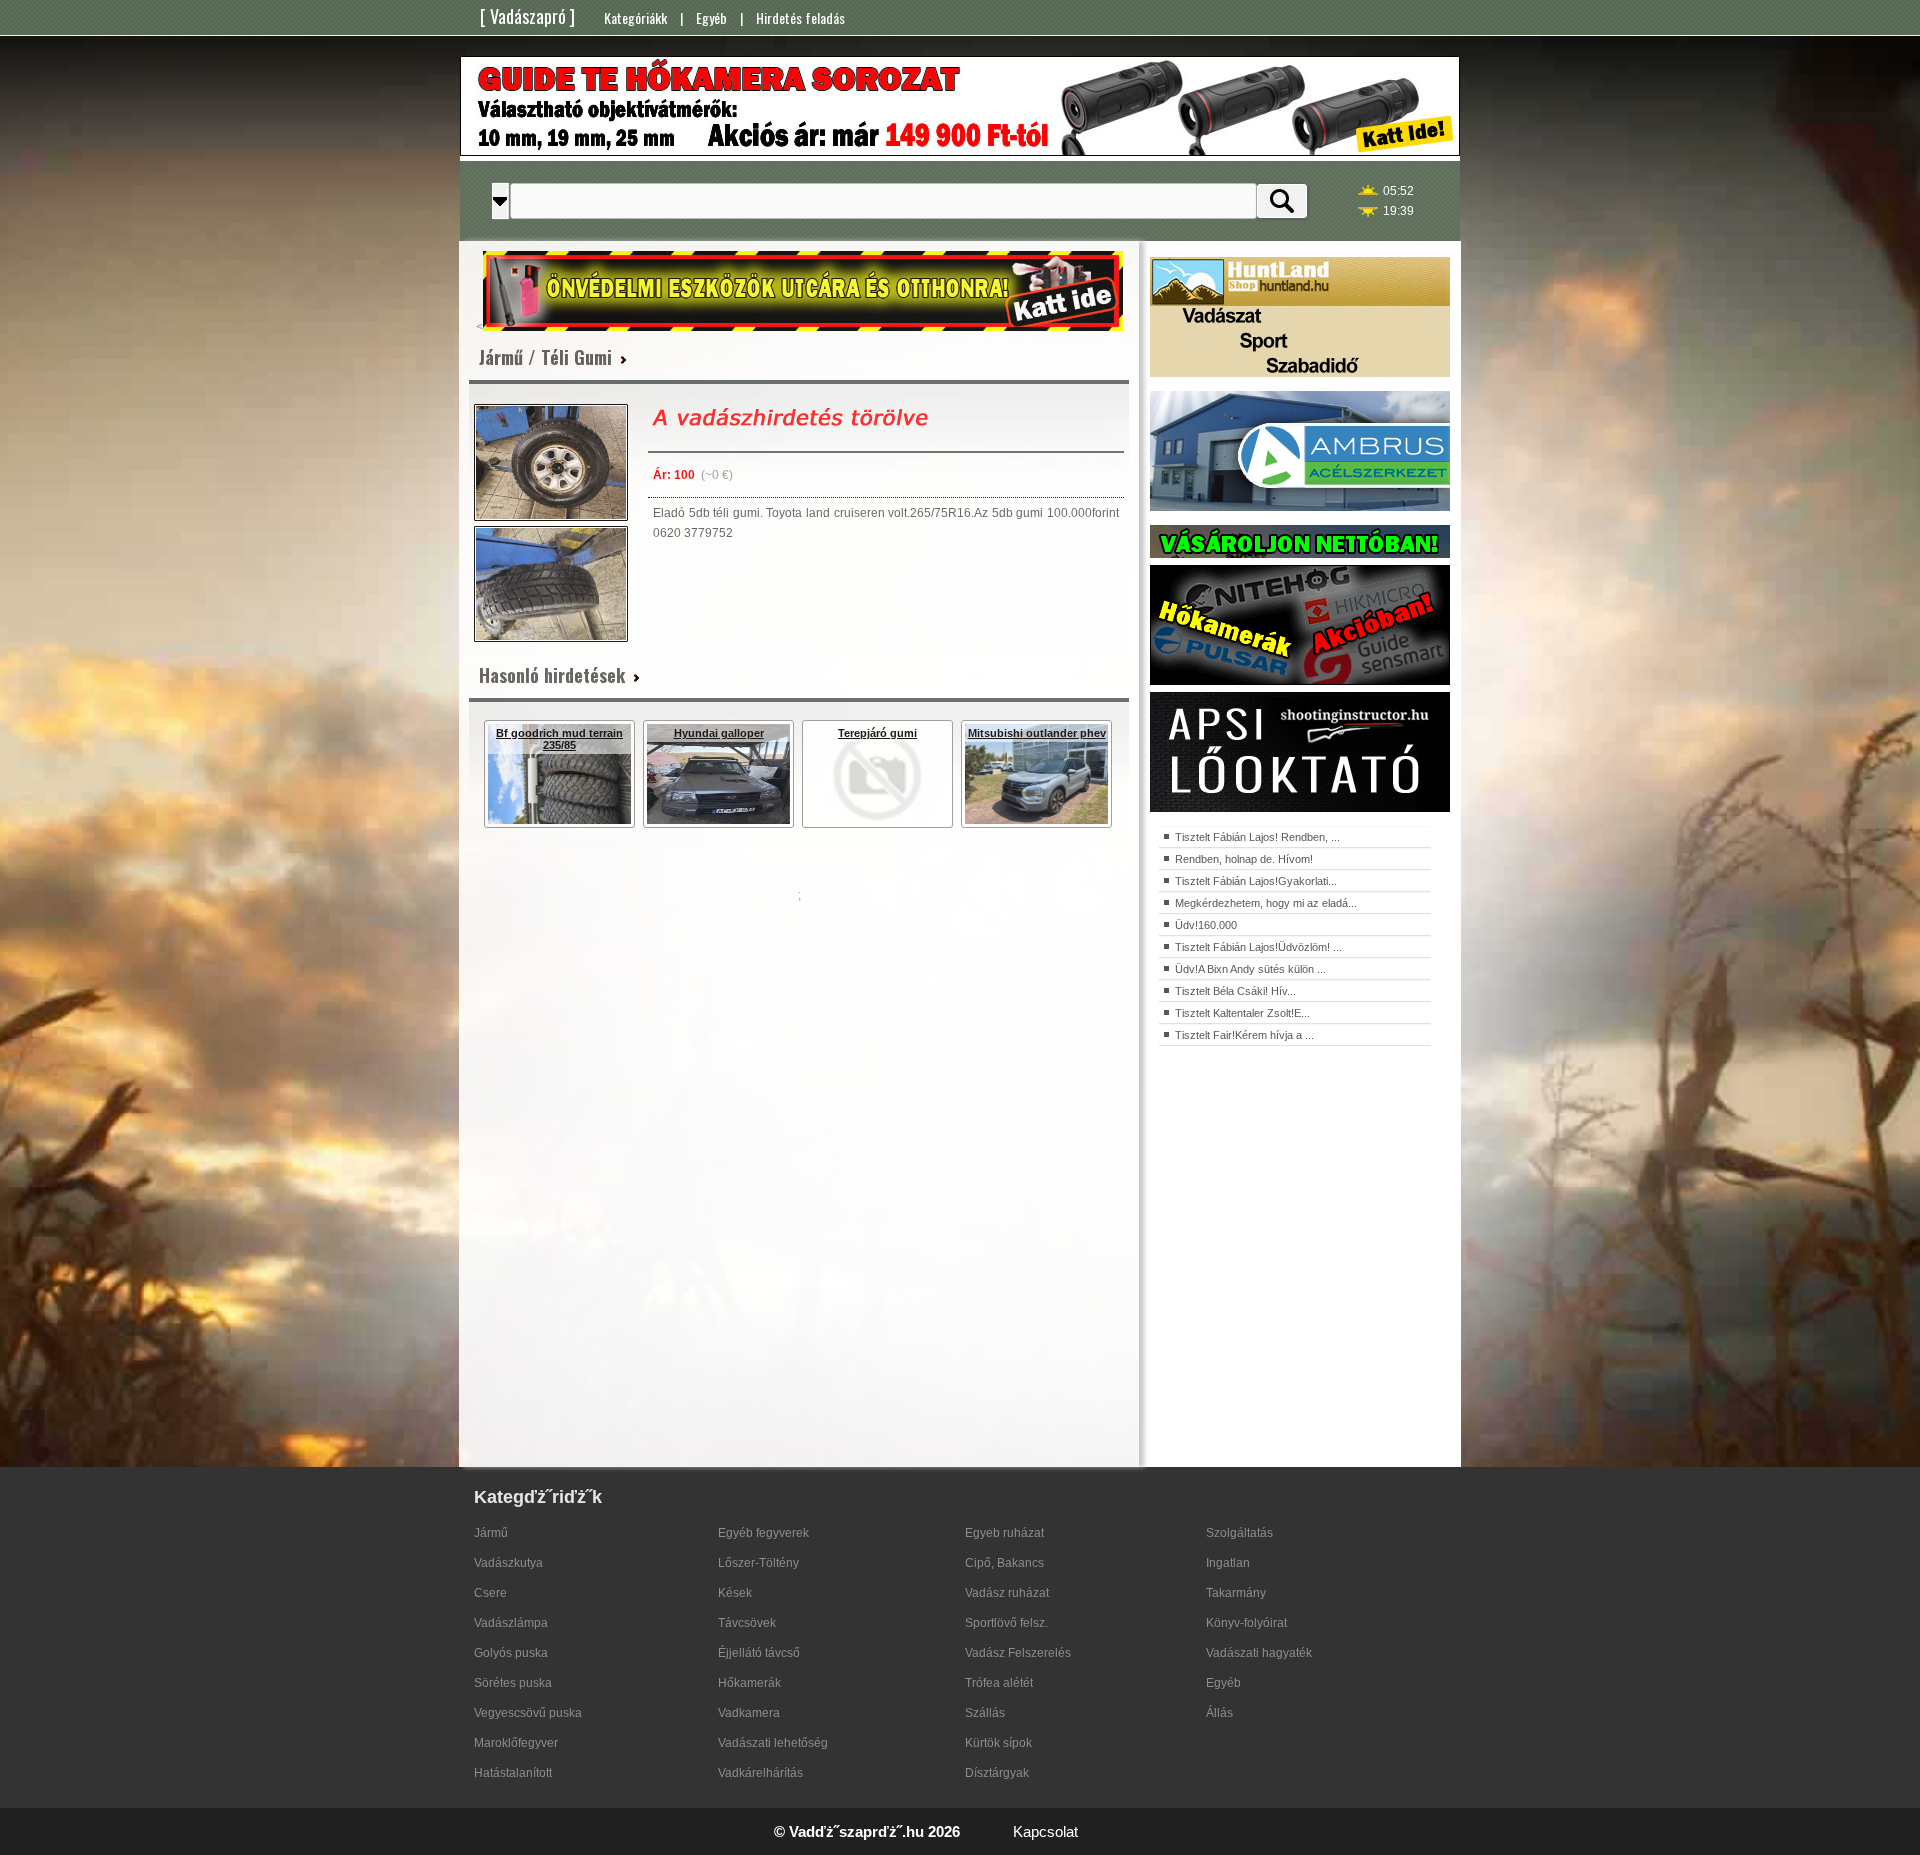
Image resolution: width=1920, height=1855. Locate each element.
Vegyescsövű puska (528, 1713)
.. (1134, 1833)
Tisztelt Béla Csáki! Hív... (1235, 991)
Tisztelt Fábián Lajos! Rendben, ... (1257, 837)
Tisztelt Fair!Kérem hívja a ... (1244, 1035)
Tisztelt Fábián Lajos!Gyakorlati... (1256, 881)
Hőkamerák (749, 1683)
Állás (1219, 1713)
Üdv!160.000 (1206, 925)
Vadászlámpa (511, 1623)
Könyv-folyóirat (1246, 1623)
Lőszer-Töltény (758, 1563)
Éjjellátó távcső (759, 1653)
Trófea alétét (999, 1683)
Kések (735, 1593)
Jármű (491, 1533)
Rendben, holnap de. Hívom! (1244, 859)
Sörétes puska (513, 1683)
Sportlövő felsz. (1006, 1623)
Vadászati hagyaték (1259, 1653)
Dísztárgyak (997, 1773)
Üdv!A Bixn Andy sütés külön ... (1250, 969)
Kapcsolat (1045, 1831)
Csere (490, 1593)
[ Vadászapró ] (527, 16)
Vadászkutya (508, 1563)
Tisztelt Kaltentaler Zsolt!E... (1242, 1013)
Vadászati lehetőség (773, 1743)
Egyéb (711, 17)
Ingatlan (1228, 1563)
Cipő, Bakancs (1004, 1563)
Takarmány (1236, 1593)
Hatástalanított (513, 1773)
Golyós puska (511, 1653)
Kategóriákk (635, 17)
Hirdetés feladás (800, 17)
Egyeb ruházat (1004, 1533)
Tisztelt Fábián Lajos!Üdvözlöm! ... (1258, 947)
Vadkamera (749, 1713)
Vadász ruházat (1007, 1593)
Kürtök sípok (998, 1743)
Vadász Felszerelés (1018, 1653)
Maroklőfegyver (516, 1743)
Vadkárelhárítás (760, 1773)
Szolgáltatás (1239, 1533)
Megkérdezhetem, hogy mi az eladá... (1266, 903)
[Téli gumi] (551, 462)
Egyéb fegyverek (763, 1533)
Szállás (985, 1713)
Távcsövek (747, 1623)
